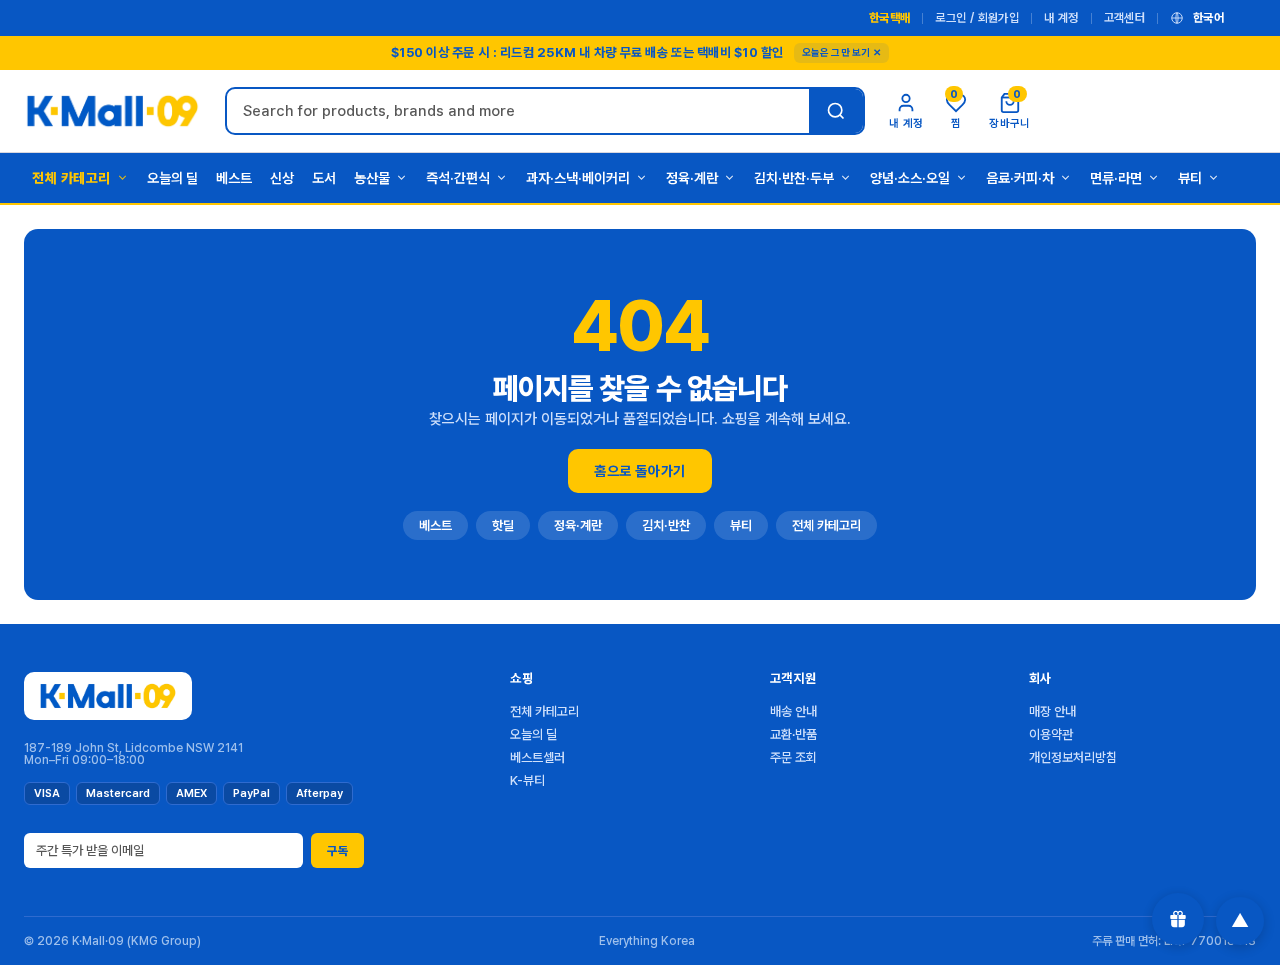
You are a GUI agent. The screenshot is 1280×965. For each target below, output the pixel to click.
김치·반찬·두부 (794, 178)
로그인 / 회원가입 (977, 18)
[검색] (836, 111)
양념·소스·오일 (910, 178)
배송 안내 (793, 711)
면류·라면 (1116, 178)
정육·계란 (692, 178)
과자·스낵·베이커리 (578, 178)
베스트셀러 (537, 757)
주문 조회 (793, 757)
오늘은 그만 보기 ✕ (841, 52)
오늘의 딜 (172, 178)
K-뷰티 (527, 780)
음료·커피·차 (1020, 178)
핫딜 (503, 525)
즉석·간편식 (458, 178)
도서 (324, 178)
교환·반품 (793, 734)
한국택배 (889, 18)
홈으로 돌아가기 (639, 471)
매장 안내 (1052, 711)
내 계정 (1061, 18)
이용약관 (1051, 734)
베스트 (234, 178)
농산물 (372, 178)
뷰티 (1190, 178)
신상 (282, 178)
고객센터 (1124, 18)
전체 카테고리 (71, 178)
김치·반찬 (666, 525)
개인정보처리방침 (1073, 757)
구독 (337, 851)
